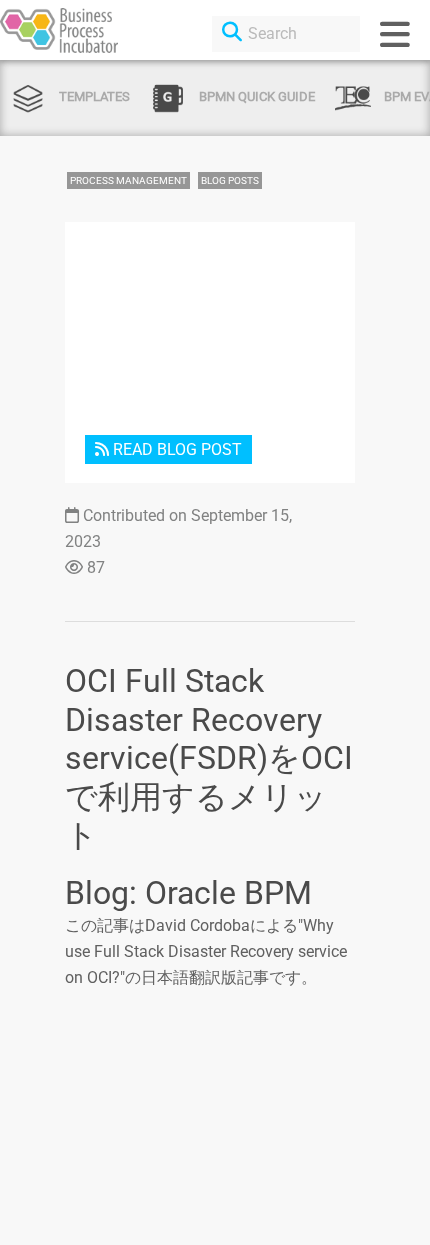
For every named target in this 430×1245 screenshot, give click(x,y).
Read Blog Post (175, 449)
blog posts (230, 180)
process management (128, 180)
